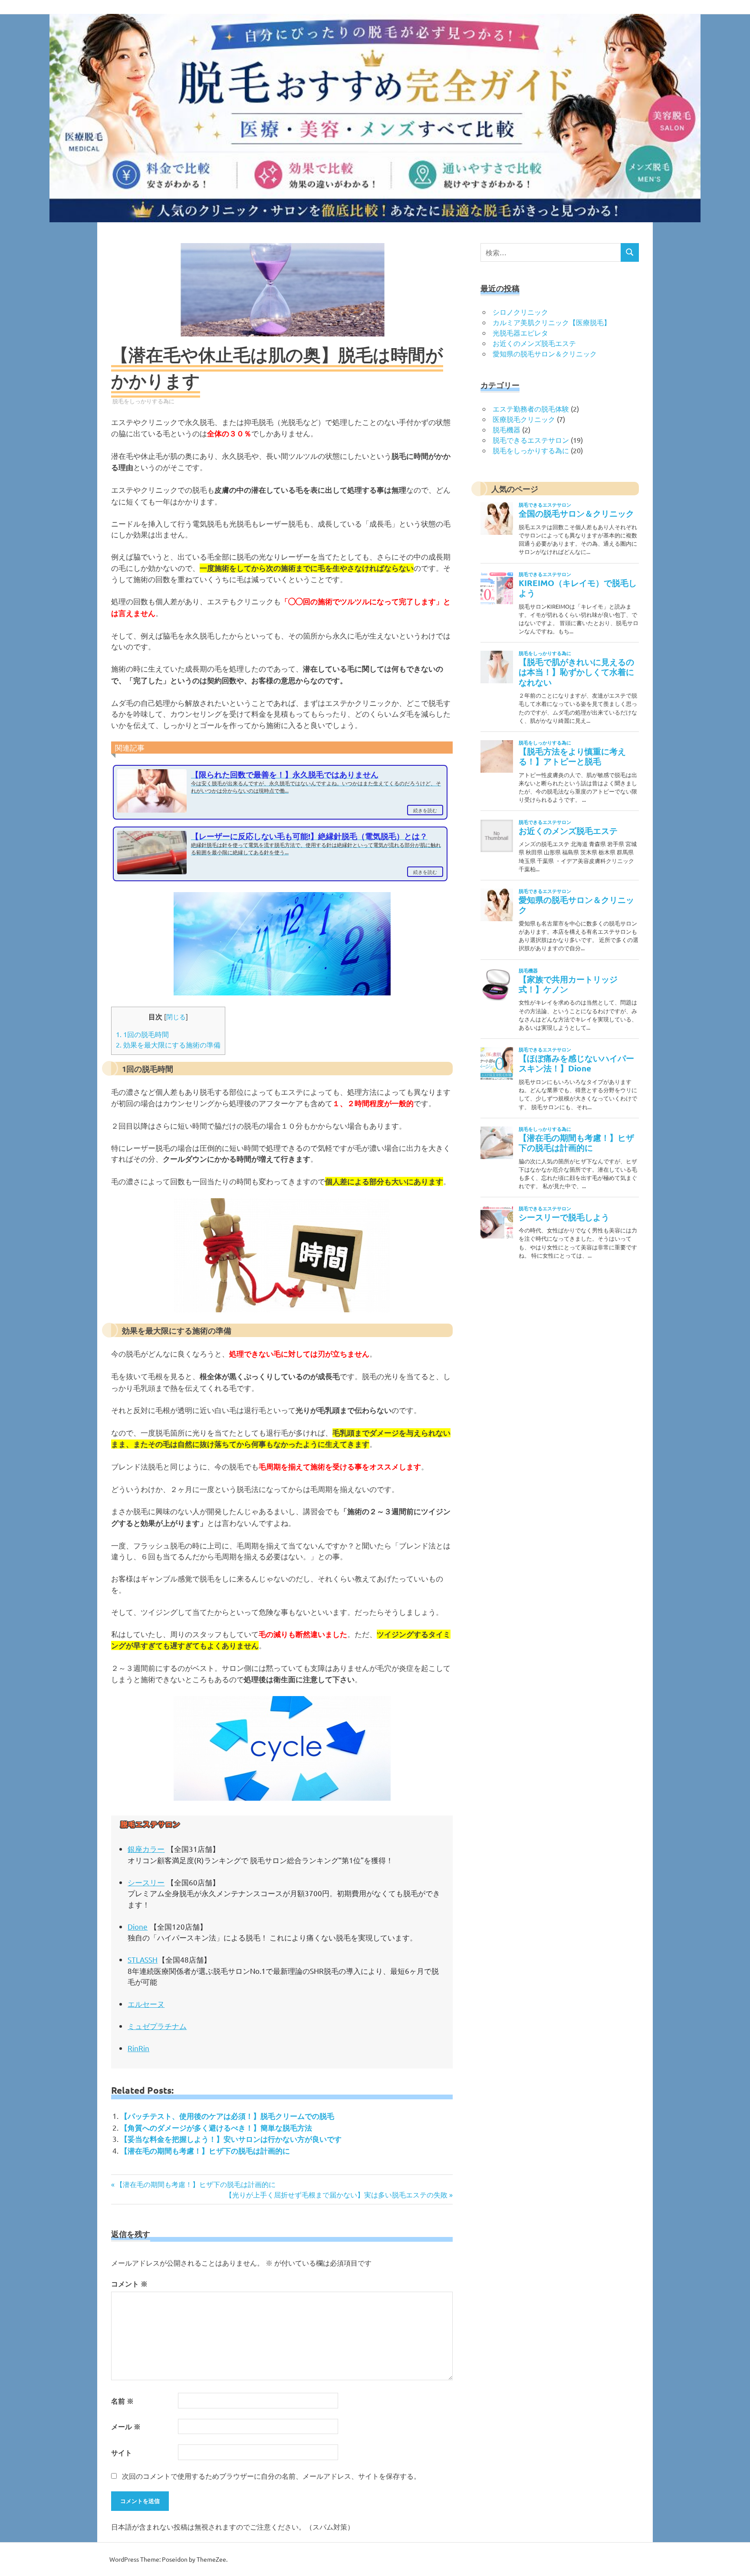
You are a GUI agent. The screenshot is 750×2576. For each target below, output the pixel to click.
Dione (138, 1926)
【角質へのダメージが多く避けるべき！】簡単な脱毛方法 (216, 2128)
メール (126, 2426)
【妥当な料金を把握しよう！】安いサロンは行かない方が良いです (231, 2139)
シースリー (146, 1882)
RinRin (138, 2048)
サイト (122, 2452)
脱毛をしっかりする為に (143, 401)
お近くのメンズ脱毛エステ (534, 343)
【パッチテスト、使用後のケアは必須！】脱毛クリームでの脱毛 (227, 2116)
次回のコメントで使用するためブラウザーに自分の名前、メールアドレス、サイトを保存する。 (271, 2476)
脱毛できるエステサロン (531, 440)
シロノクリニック (520, 312)
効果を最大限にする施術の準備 (168, 1044)
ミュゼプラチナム (157, 2026)
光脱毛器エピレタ (520, 333)
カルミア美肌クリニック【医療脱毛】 (552, 322)
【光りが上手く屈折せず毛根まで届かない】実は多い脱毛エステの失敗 (336, 2194)
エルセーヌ (146, 2004)
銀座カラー (146, 1849)
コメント (129, 2284)
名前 (122, 2401)
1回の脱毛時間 (142, 1034)
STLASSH (143, 1959)
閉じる (176, 1016)
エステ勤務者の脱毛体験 (531, 408)
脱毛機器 (507, 429)
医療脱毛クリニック (524, 419)
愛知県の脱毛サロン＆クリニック (545, 353)
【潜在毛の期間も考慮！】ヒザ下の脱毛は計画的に (205, 2151)
